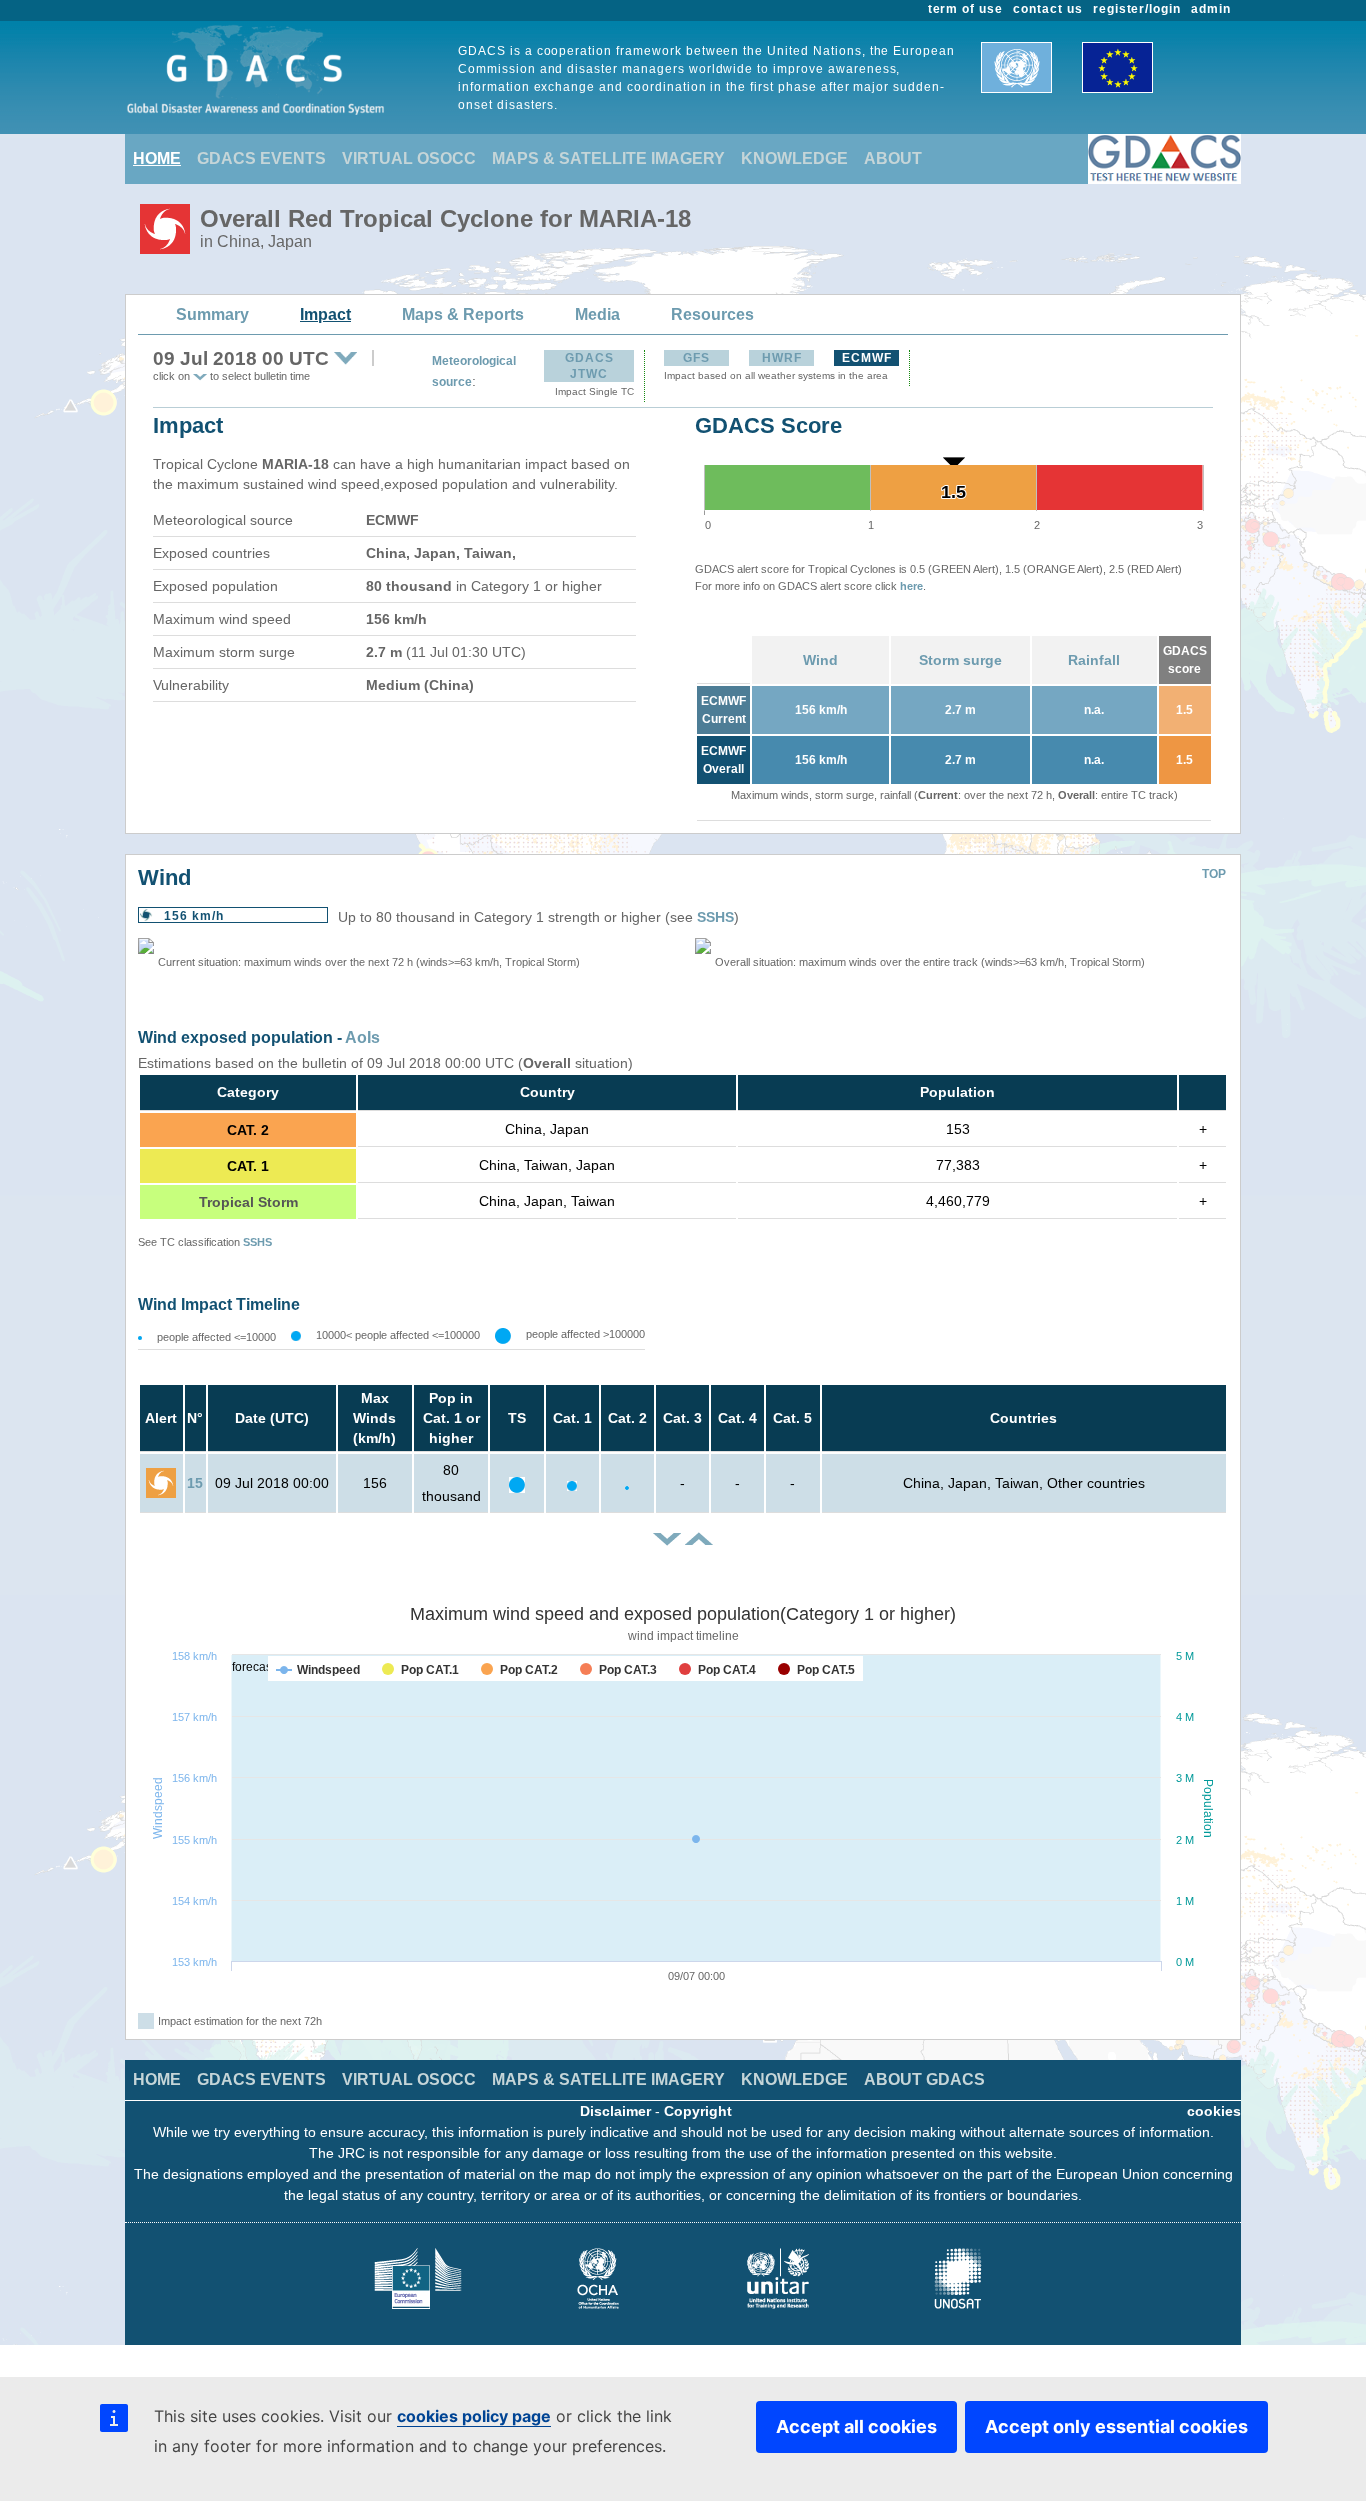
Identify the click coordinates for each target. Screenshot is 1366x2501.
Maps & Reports (463, 314)
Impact (325, 314)
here (911, 586)
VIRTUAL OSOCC (409, 158)
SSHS (715, 917)
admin (1211, 9)
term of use (966, 9)
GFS (696, 358)
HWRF (782, 358)
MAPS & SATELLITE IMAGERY (608, 158)
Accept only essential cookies (1116, 2426)
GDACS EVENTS (261, 158)
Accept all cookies (856, 2426)
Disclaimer (615, 2111)
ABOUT (893, 158)
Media (597, 314)
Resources (712, 314)
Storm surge (960, 660)
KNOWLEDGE (794, 158)
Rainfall (1094, 660)
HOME (157, 158)
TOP (1214, 874)
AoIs (362, 1037)
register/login (1137, 9)
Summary (212, 314)
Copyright (698, 2111)
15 (195, 1483)
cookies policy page (474, 2416)
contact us (1048, 9)
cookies (1214, 2111)
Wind (820, 660)
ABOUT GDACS (924, 2079)
